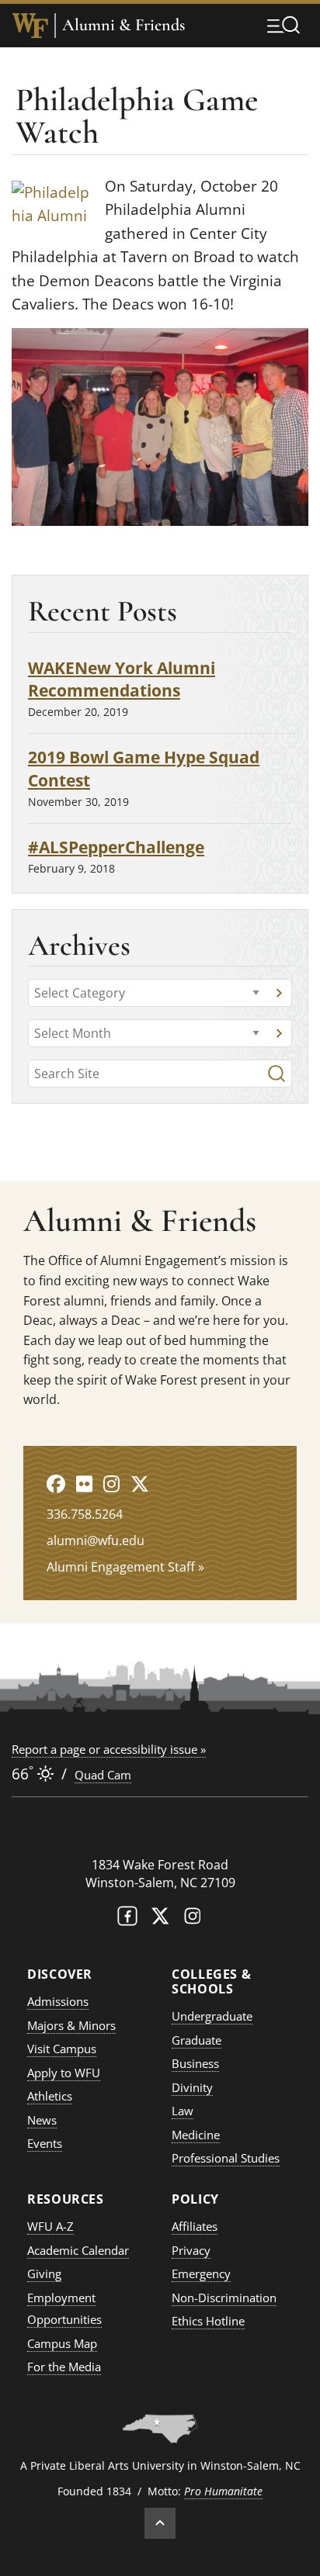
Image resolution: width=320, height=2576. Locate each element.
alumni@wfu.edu (96, 1540)
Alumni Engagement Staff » (125, 1567)
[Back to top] (160, 2523)
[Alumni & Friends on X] (140, 1483)
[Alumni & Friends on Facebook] (56, 1483)
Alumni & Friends (123, 25)
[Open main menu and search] (283, 25)
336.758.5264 (85, 1514)
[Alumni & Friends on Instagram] (111, 1483)
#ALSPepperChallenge (116, 847)
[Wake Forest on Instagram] (193, 1919)
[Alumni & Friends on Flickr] (84, 1483)
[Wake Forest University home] (30, 26)
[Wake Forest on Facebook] (127, 1919)
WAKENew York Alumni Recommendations (122, 679)
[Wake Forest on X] (160, 1919)
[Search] (277, 1074)
